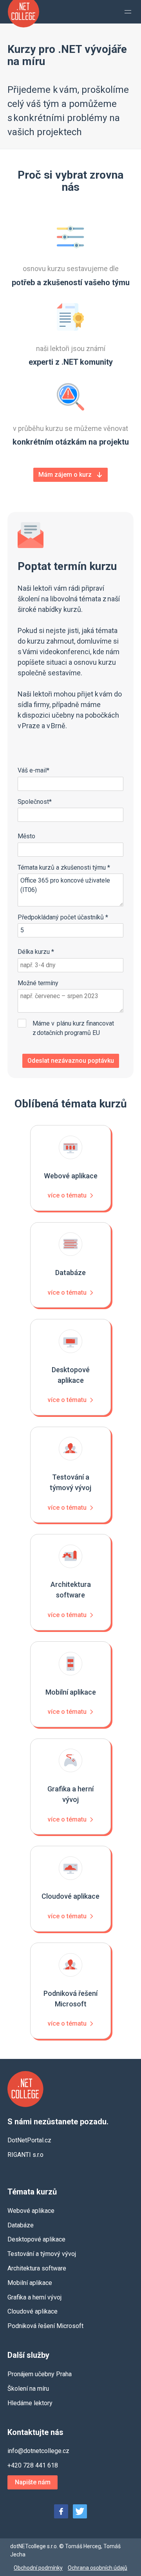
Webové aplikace (31, 2211)
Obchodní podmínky (38, 2568)
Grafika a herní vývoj (34, 2297)
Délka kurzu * (36, 952)
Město (26, 836)
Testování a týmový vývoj (42, 2254)
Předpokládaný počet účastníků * (63, 917)
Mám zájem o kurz (65, 475)
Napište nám (33, 2482)
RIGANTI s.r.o (25, 2155)
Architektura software (37, 2268)
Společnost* (35, 802)
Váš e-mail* (33, 770)
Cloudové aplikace (33, 2311)
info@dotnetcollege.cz (38, 2451)
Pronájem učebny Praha (40, 2374)
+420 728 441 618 (33, 2465)
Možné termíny (38, 983)
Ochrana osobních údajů (98, 2568)
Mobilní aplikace (30, 2283)
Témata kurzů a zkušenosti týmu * (64, 867)
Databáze (21, 2225)
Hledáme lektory (30, 2403)
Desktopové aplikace (36, 2239)
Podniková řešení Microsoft (45, 2326)
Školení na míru (28, 2389)
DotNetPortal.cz (29, 2140)
